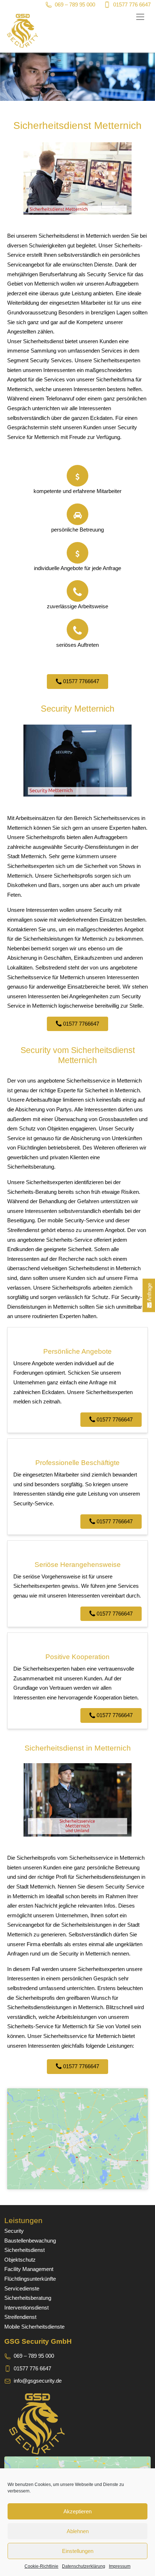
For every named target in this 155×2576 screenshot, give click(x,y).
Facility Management (29, 2269)
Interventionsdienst (26, 2308)
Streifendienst (20, 2317)
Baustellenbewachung (30, 2241)
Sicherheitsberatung (28, 2298)
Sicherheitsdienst (25, 2250)
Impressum (120, 2566)
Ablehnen (78, 2531)
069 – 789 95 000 (75, 5)
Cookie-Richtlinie (41, 2566)
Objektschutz (20, 2260)
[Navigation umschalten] (140, 17)
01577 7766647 (80, 681)
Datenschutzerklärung (84, 2566)
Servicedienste (22, 2288)
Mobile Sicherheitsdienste (34, 2327)
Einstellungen (78, 2551)
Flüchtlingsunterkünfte (30, 2279)
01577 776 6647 (132, 5)
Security (14, 2231)
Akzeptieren (77, 2511)
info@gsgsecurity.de (38, 2381)
